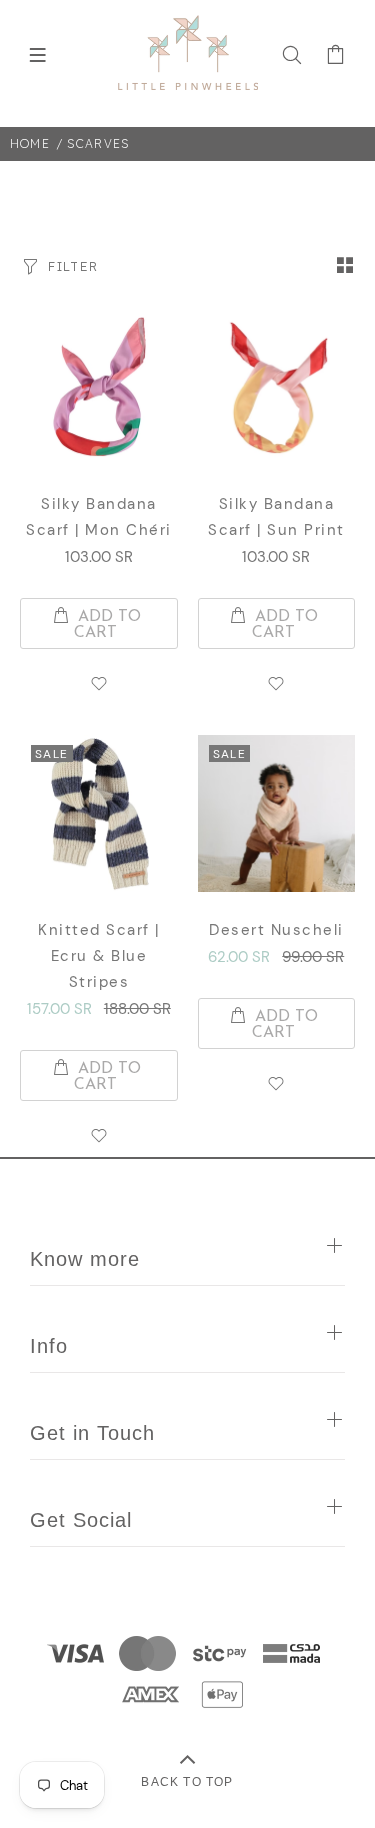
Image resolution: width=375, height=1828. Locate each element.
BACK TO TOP (187, 1781)
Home (30, 143)
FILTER (73, 266)
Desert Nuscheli (276, 930)
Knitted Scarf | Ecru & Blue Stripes (99, 956)
